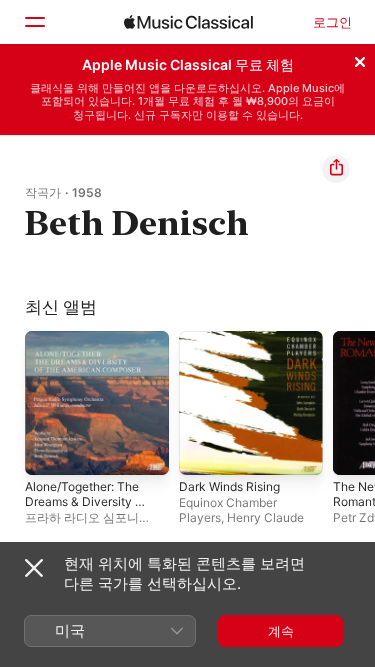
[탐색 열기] (34, 22)
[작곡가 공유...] (336, 169)
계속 (281, 631)
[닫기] (360, 59)
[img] (188, 22)
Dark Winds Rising (229, 486)
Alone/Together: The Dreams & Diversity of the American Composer (85, 509)
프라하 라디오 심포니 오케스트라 (82, 525)
